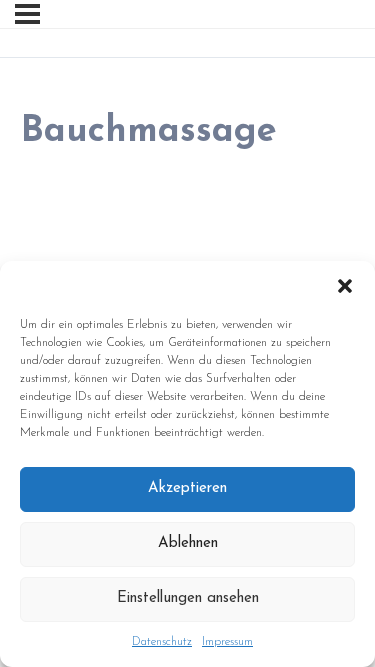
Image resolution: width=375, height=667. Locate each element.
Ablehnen (188, 543)
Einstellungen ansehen (188, 598)
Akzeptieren (187, 488)
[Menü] (27, 14)
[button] (345, 286)
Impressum (227, 642)
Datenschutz (162, 642)
